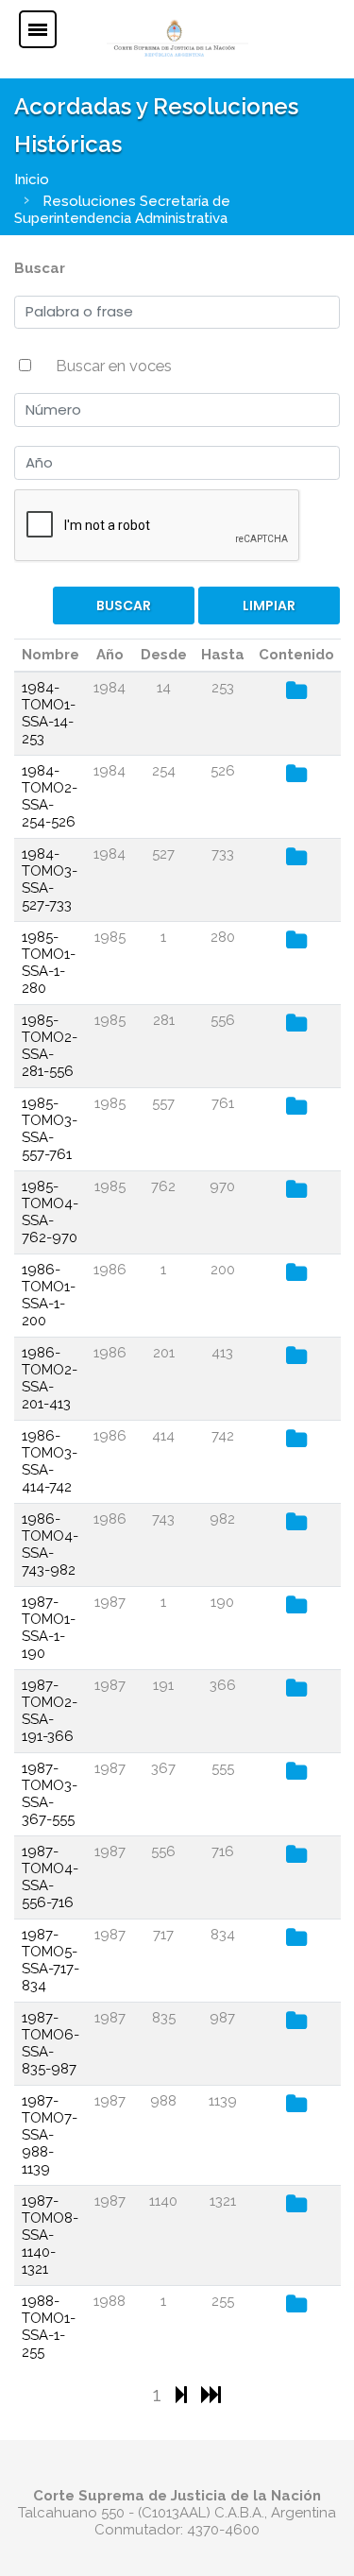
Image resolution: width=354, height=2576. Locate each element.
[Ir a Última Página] (211, 2394)
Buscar (40, 268)
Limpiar (269, 606)
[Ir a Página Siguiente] (184, 2394)
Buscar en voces (114, 366)
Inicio (32, 179)
